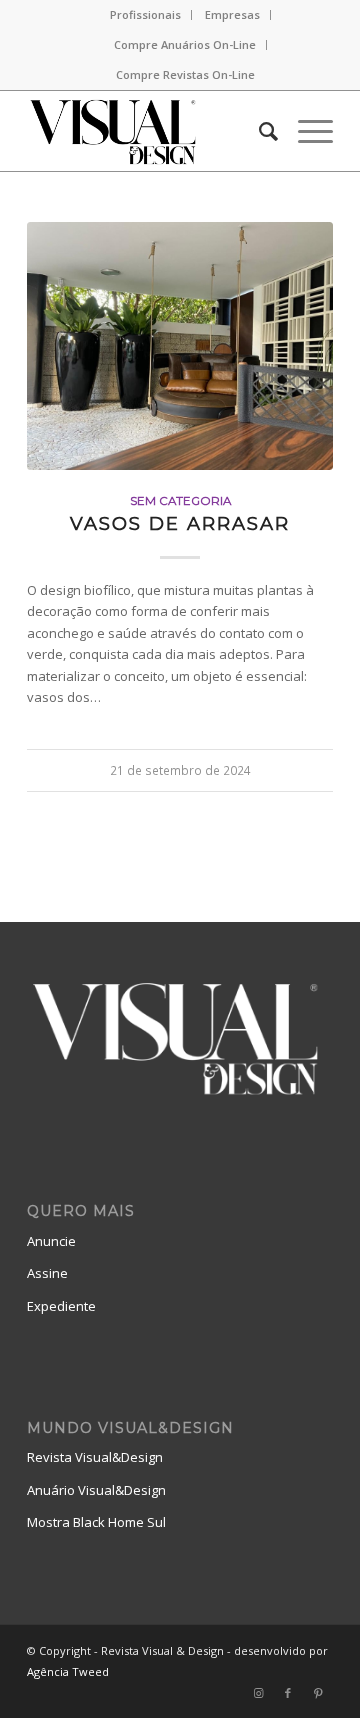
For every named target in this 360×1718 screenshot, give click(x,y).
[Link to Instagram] (258, 1693)
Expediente (61, 1306)
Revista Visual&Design (95, 1457)
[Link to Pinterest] (318, 1693)
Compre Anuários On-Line (185, 44)
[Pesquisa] (258, 131)
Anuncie (51, 1241)
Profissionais (145, 14)
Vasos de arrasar (180, 523)
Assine (47, 1273)
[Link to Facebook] (288, 1693)
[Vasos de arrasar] (180, 346)
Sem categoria (180, 501)
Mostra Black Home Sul (96, 1522)
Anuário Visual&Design (96, 1490)
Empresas (232, 14)
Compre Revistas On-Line (185, 74)
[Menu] (305, 131)
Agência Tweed (68, 1671)
